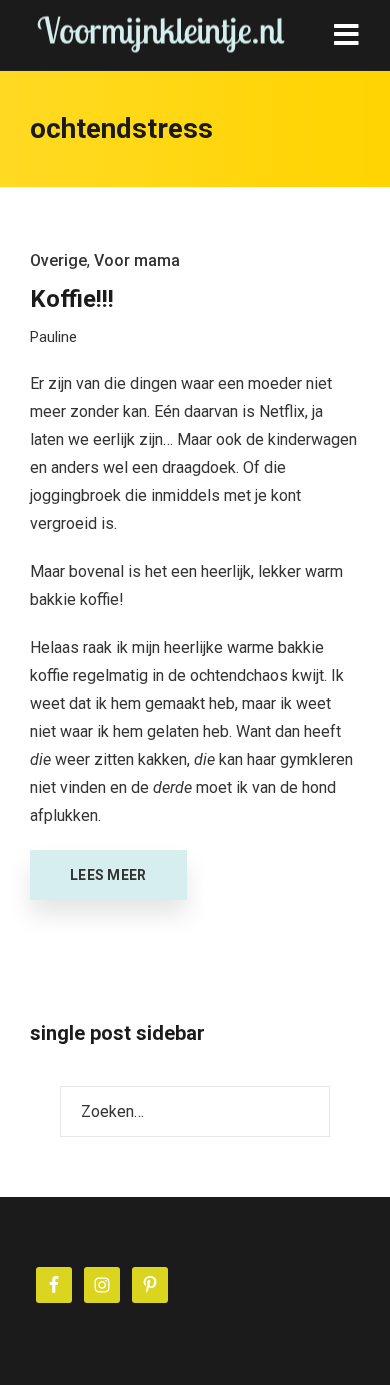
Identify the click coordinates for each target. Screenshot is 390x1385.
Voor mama (137, 260)
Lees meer (108, 875)
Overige (58, 260)
